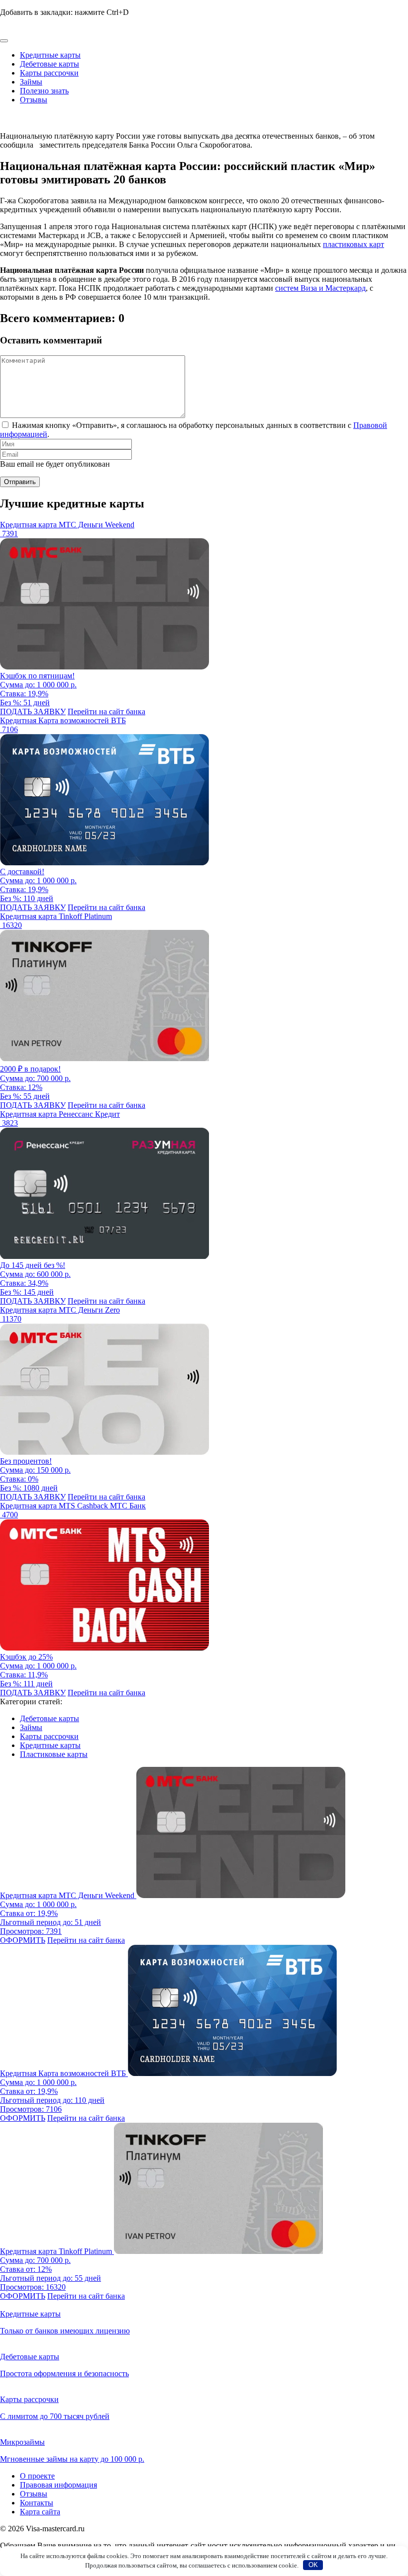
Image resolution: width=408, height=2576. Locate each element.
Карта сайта (40, 2512)
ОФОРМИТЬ (23, 1940)
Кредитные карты (50, 55)
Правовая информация (58, 2485)
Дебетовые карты (50, 64)
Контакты (37, 2503)
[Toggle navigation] (4, 41)
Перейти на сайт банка (106, 711)
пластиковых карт (354, 244)
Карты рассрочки (49, 73)
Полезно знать (44, 91)
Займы (31, 82)
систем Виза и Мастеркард (320, 288)
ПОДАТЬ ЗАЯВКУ (33, 711)
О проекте (37, 2476)
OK (313, 2565)
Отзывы (34, 100)
